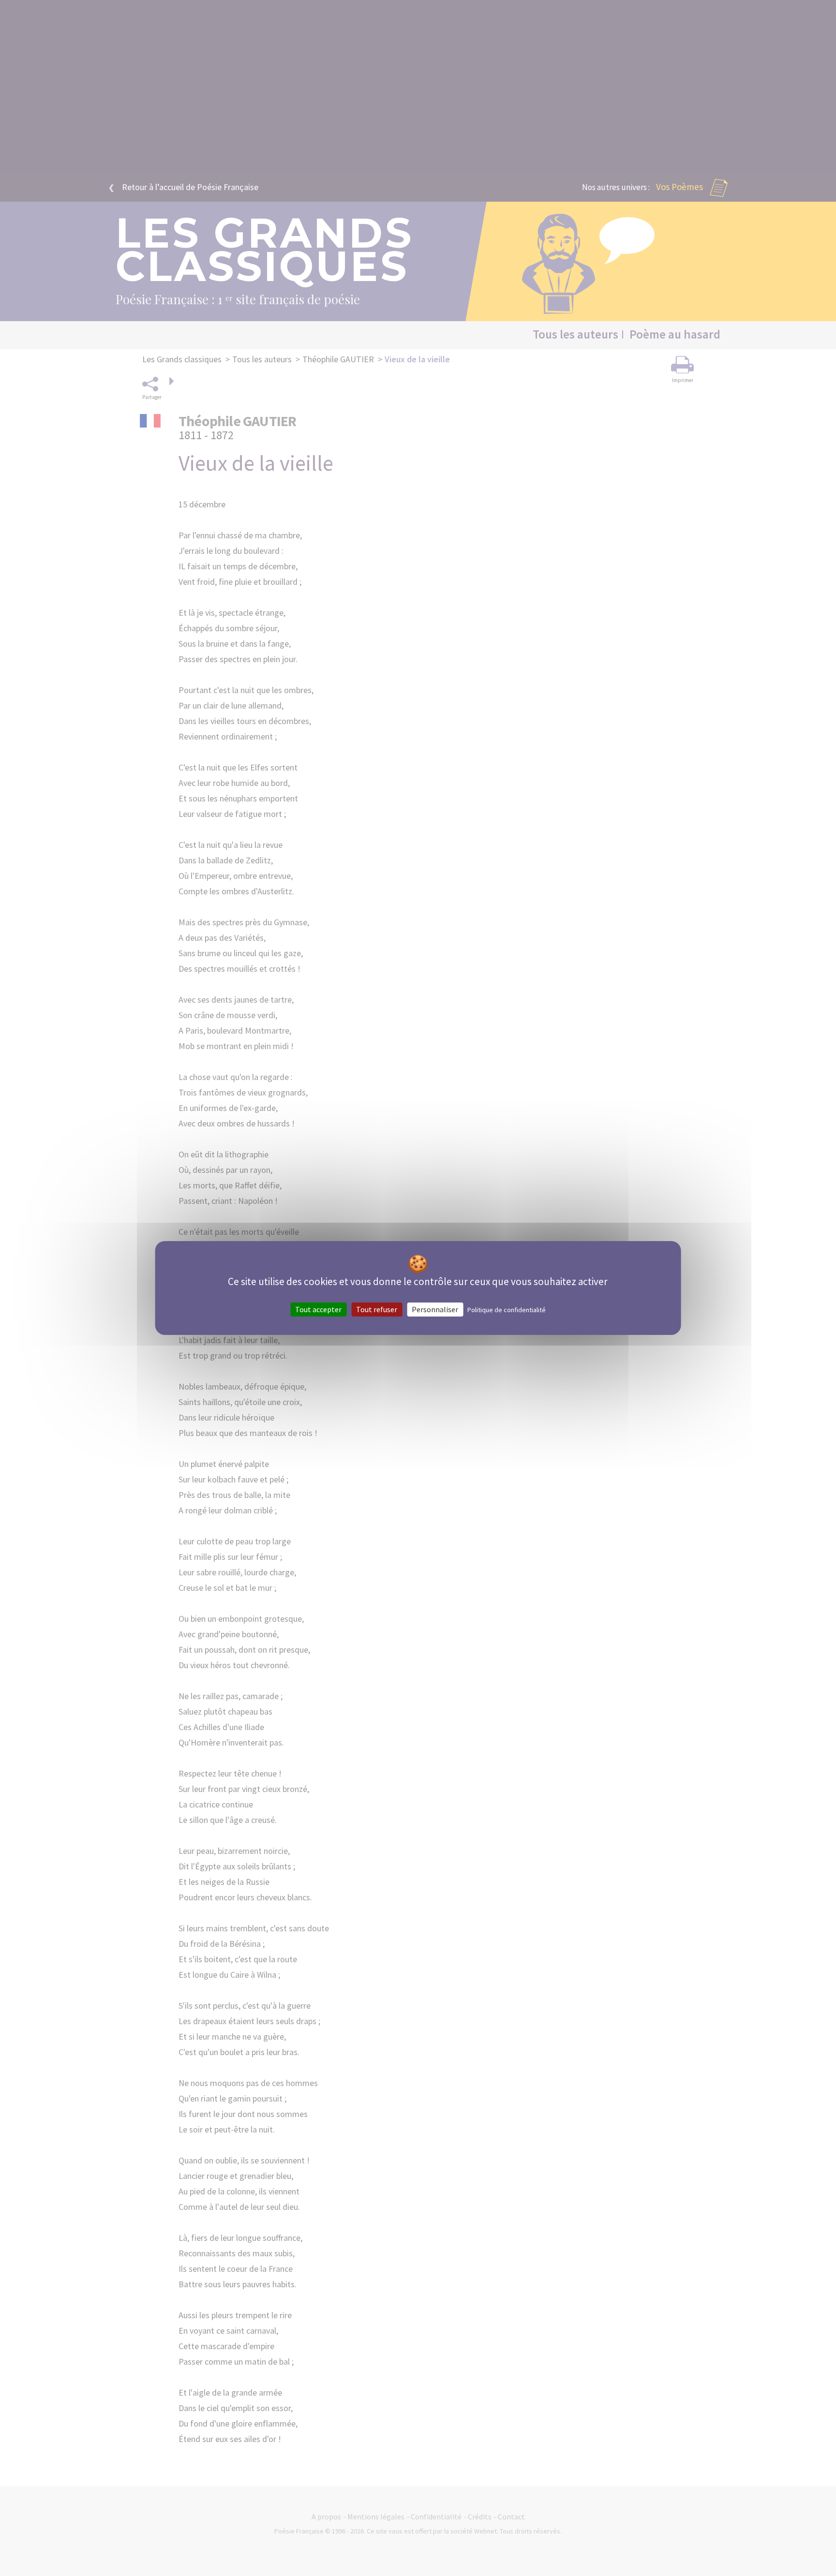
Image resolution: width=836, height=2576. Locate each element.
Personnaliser (435, 1309)
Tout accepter (318, 1309)
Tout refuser (377, 1309)
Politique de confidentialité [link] (507, 1310)
